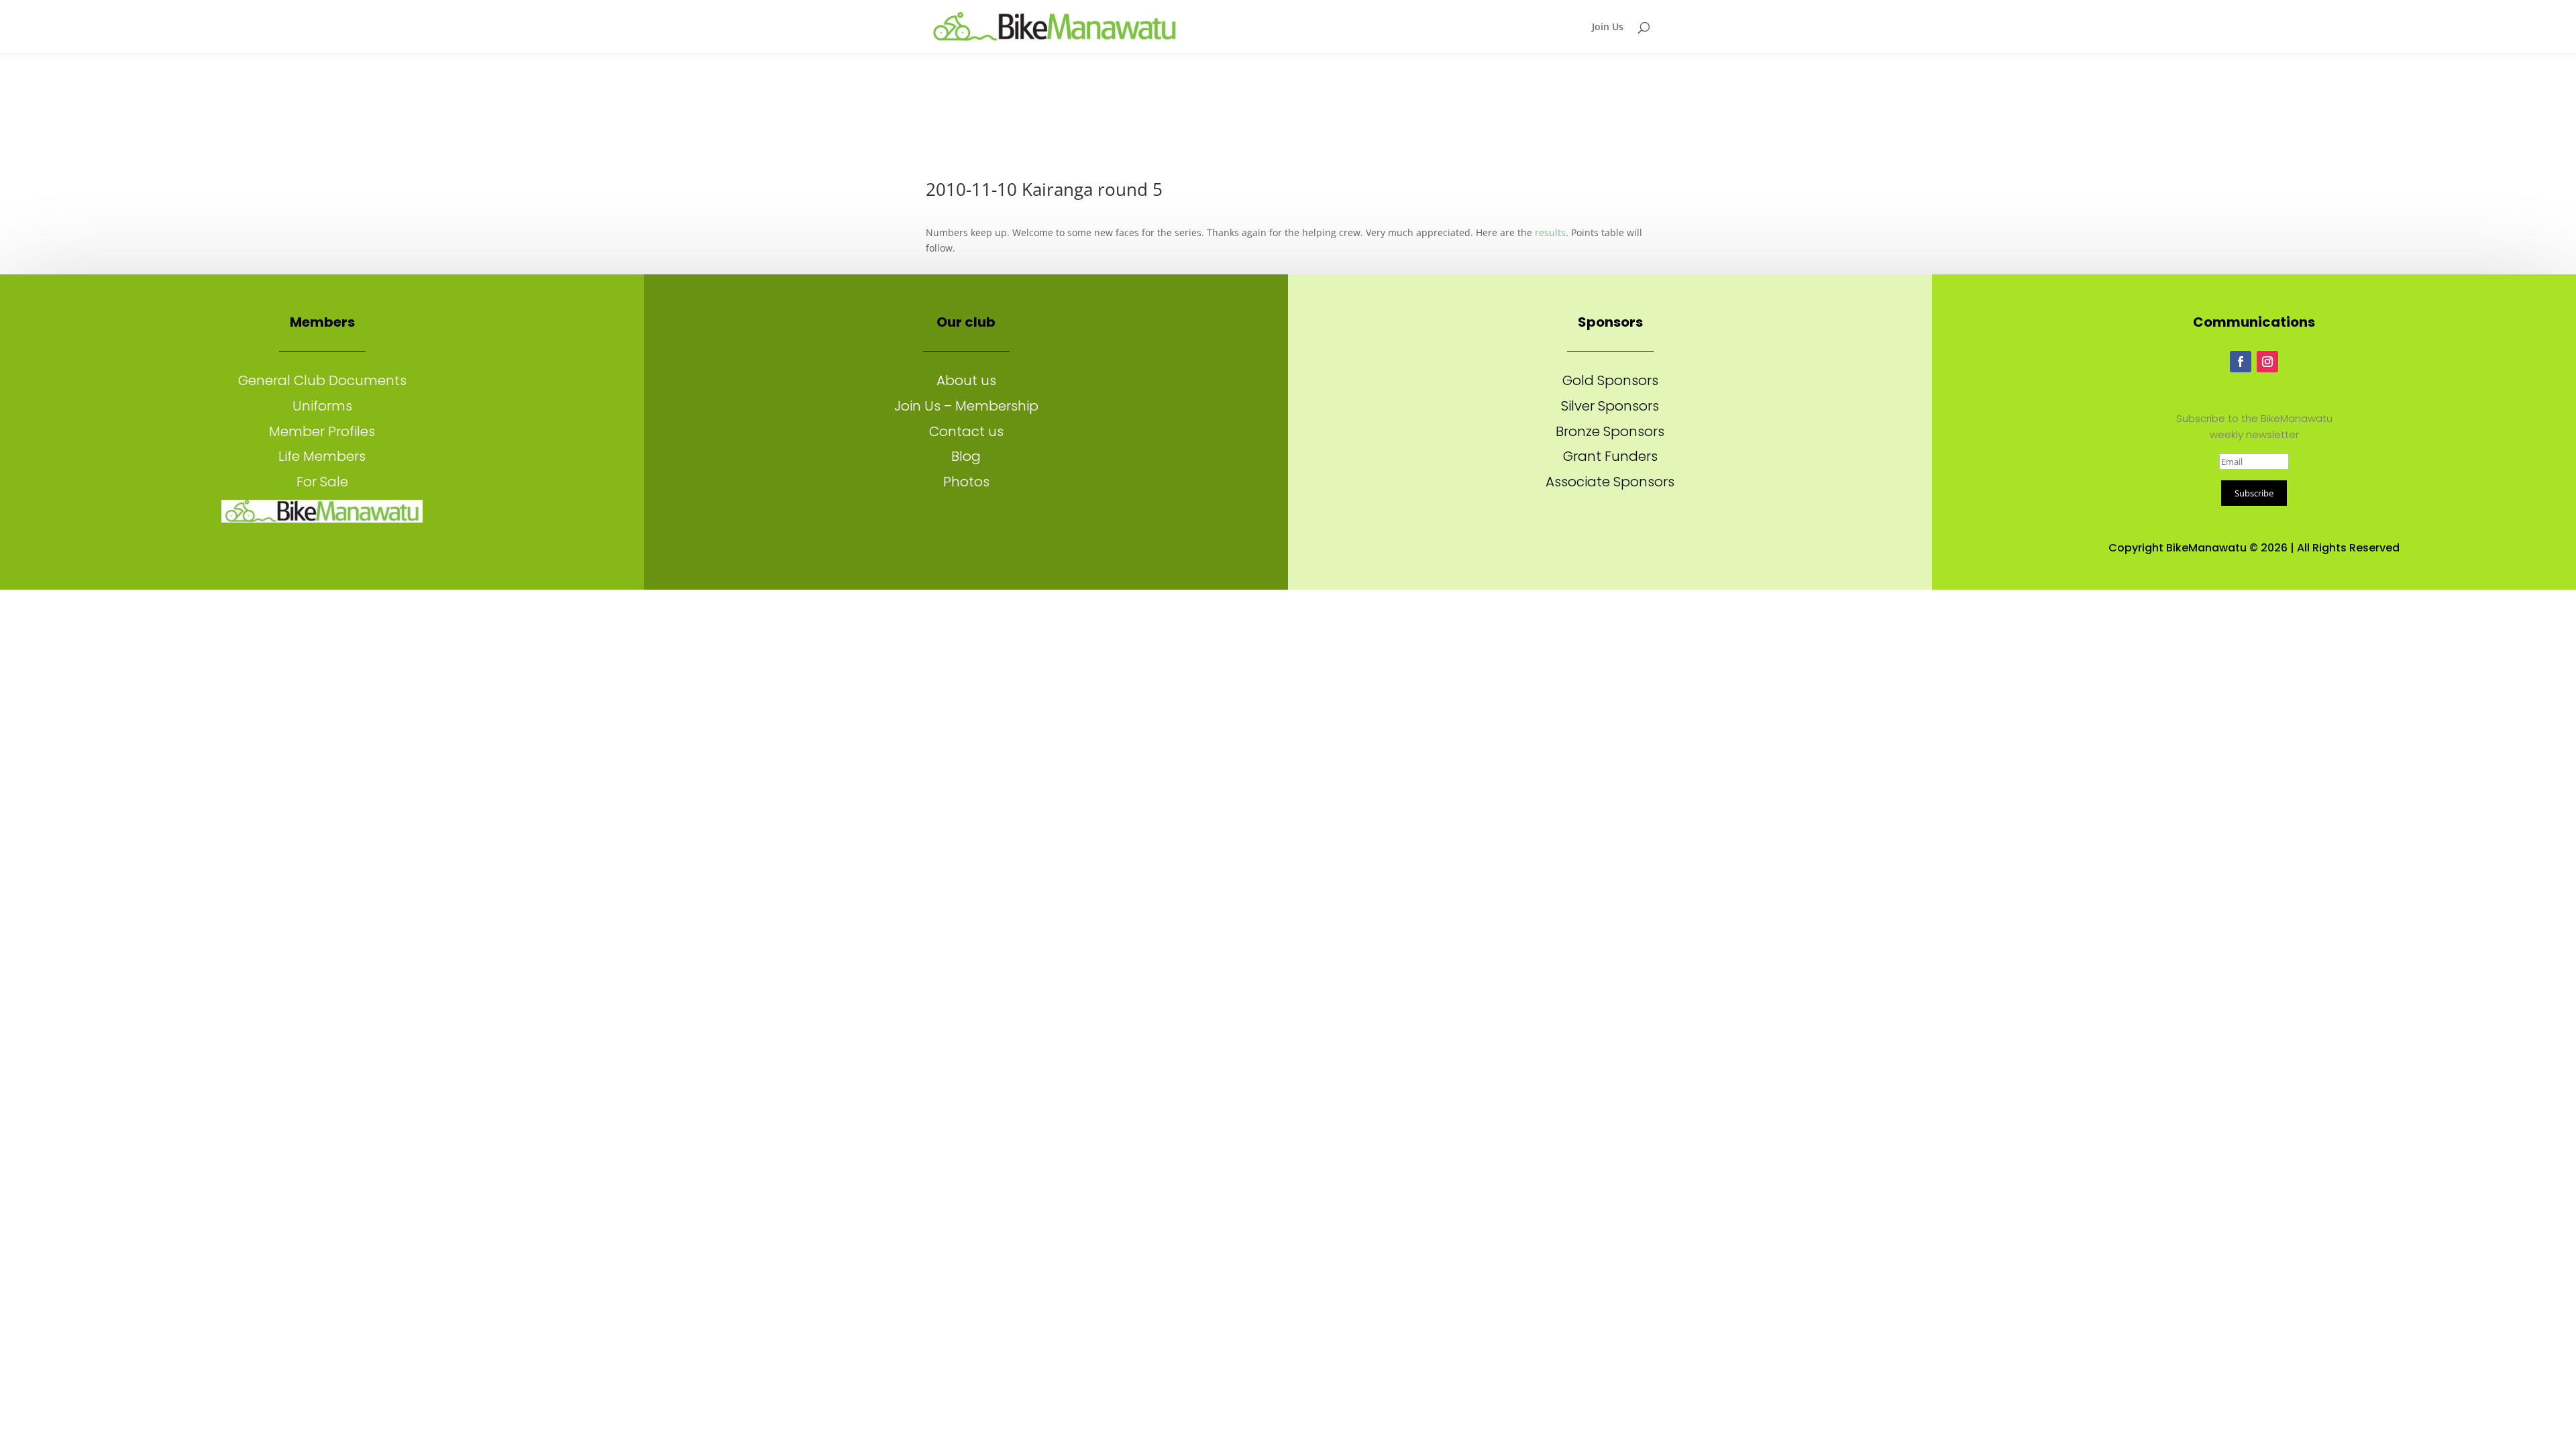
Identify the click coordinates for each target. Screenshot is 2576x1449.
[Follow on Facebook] (2241, 362)
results (1550, 232)
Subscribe (2254, 493)
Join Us (1608, 28)
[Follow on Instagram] (2267, 362)
